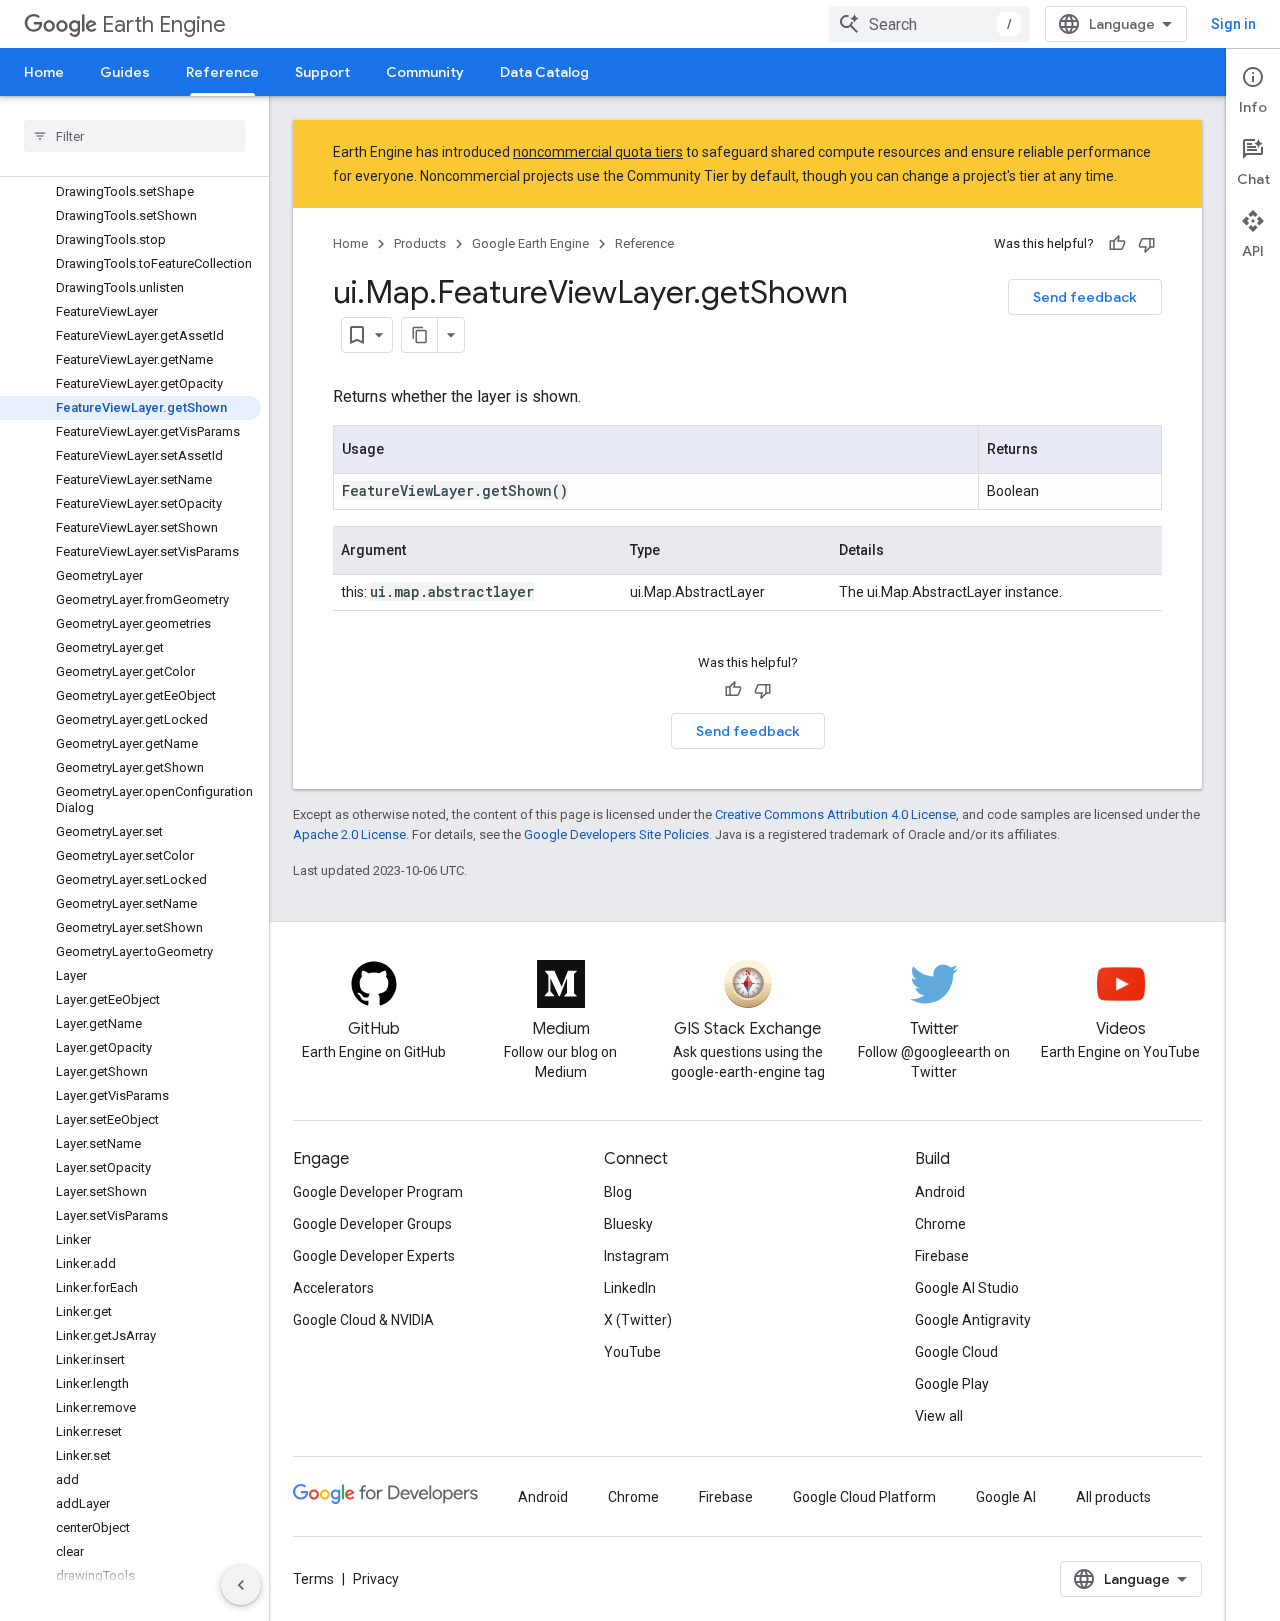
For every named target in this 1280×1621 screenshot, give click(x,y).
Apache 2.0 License (349, 834)
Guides (125, 72)
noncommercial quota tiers (598, 152)
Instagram (636, 1256)
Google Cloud (956, 1352)
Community (425, 72)
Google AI (1006, 1497)
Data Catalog (544, 72)
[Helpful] (1117, 244)
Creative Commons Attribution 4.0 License (835, 814)
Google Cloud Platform (864, 1497)
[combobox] (929, 24)
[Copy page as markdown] (420, 335)
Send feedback (1085, 297)
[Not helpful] (1147, 244)
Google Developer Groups (372, 1224)
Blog (618, 1192)
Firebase (942, 1256)
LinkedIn (630, 1288)
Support (322, 72)
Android (940, 1192)
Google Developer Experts (374, 1256)
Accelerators (333, 1288)
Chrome (940, 1224)
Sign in (1233, 24)
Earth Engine (164, 24)
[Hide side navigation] (241, 1585)
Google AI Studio (967, 1288)
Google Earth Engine (530, 243)
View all (939, 1416)
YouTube (632, 1352)
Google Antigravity (973, 1320)
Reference (222, 72)
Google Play (952, 1384)
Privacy (376, 1579)
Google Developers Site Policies (616, 834)
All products (1113, 1497)
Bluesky (628, 1224)
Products (420, 243)
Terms (313, 1579)
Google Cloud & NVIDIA (363, 1320)
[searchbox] (134, 136)
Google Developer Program (378, 1192)
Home (44, 72)
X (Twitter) (638, 1320)
